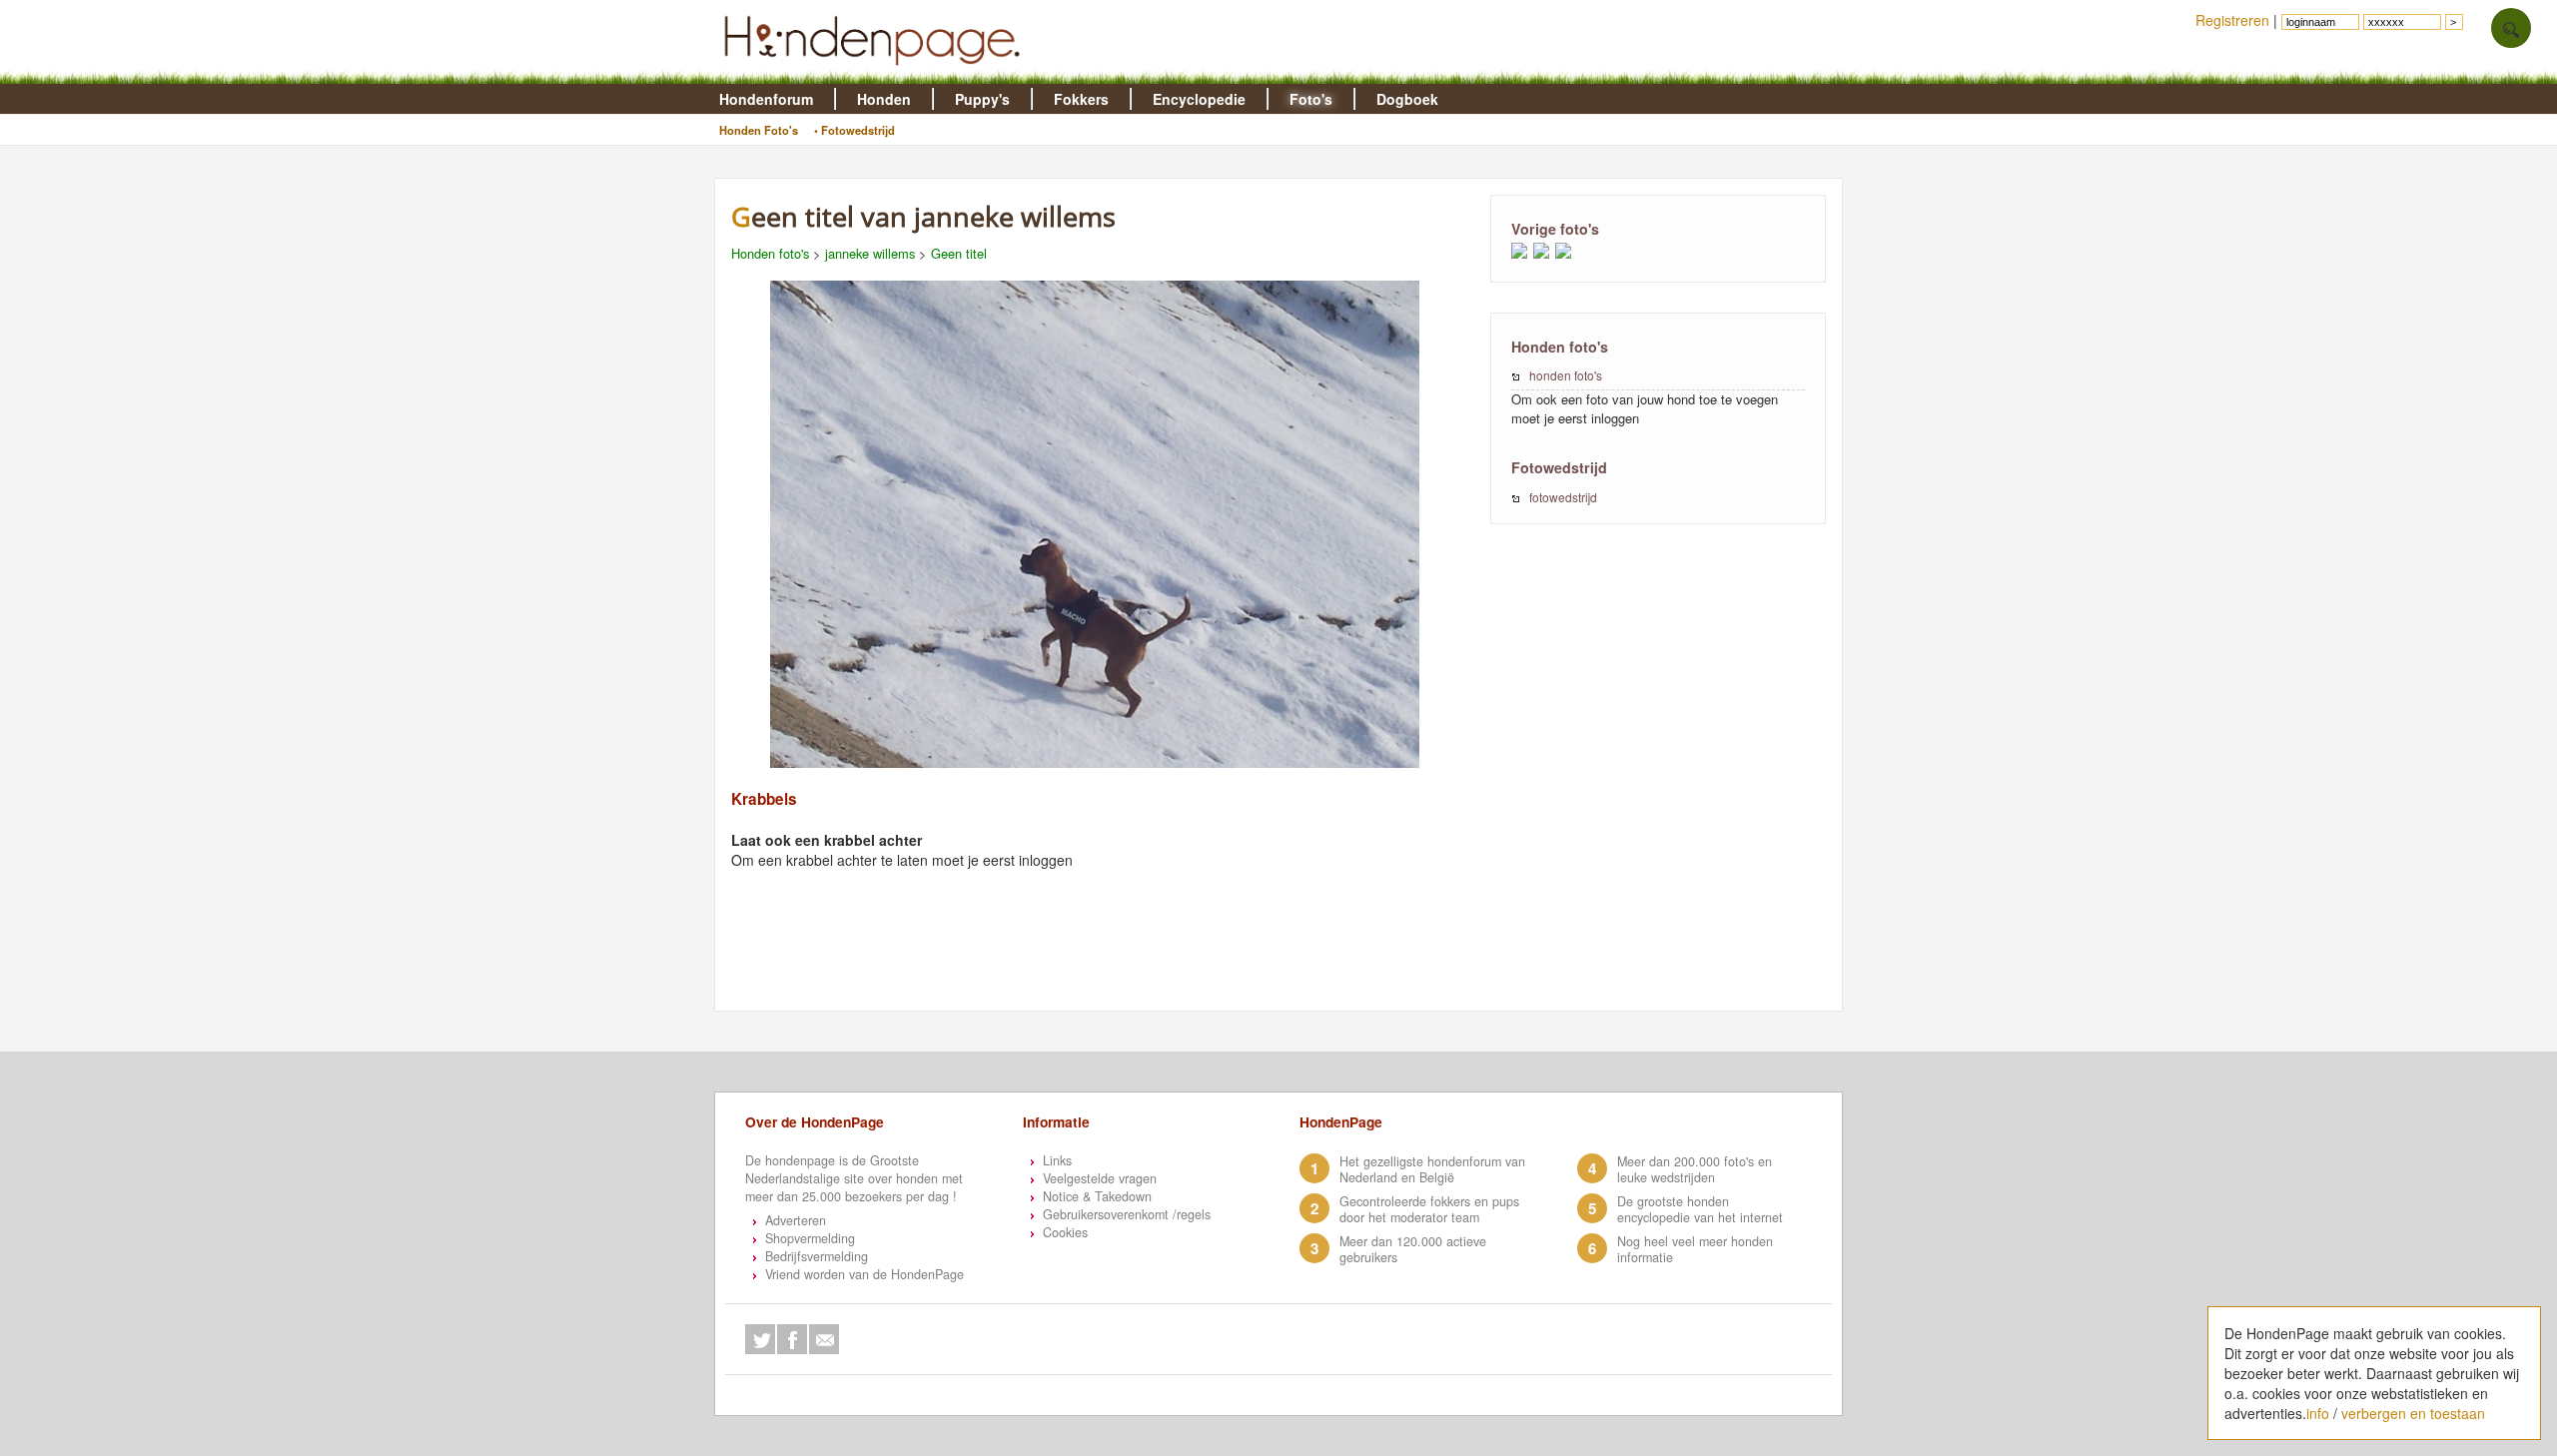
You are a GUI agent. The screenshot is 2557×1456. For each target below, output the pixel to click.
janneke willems (870, 253)
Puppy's (982, 99)
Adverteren (796, 1220)
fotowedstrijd (1563, 497)
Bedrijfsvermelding (817, 1256)
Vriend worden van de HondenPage (864, 1274)
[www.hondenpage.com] (876, 74)
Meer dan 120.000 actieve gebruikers (1413, 1249)
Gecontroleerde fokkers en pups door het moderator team (1429, 1209)
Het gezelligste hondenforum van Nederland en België (1432, 1169)
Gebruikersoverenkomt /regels (1127, 1214)
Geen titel (959, 253)
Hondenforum (766, 99)
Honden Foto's (759, 130)
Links (1057, 1160)
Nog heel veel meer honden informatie (1695, 1249)
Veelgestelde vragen (1100, 1178)
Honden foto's (770, 253)
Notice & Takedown (1097, 1196)
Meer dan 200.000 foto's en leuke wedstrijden (1695, 1169)
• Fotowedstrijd (854, 130)
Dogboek (1407, 99)
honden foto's (1566, 375)
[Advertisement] (1105, 962)
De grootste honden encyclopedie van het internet (1700, 1209)
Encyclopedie (1199, 99)
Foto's (1311, 99)
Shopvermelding (810, 1238)
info (2318, 1413)
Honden (884, 99)
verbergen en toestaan (2413, 1413)
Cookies (1065, 1232)
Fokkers (1081, 99)
